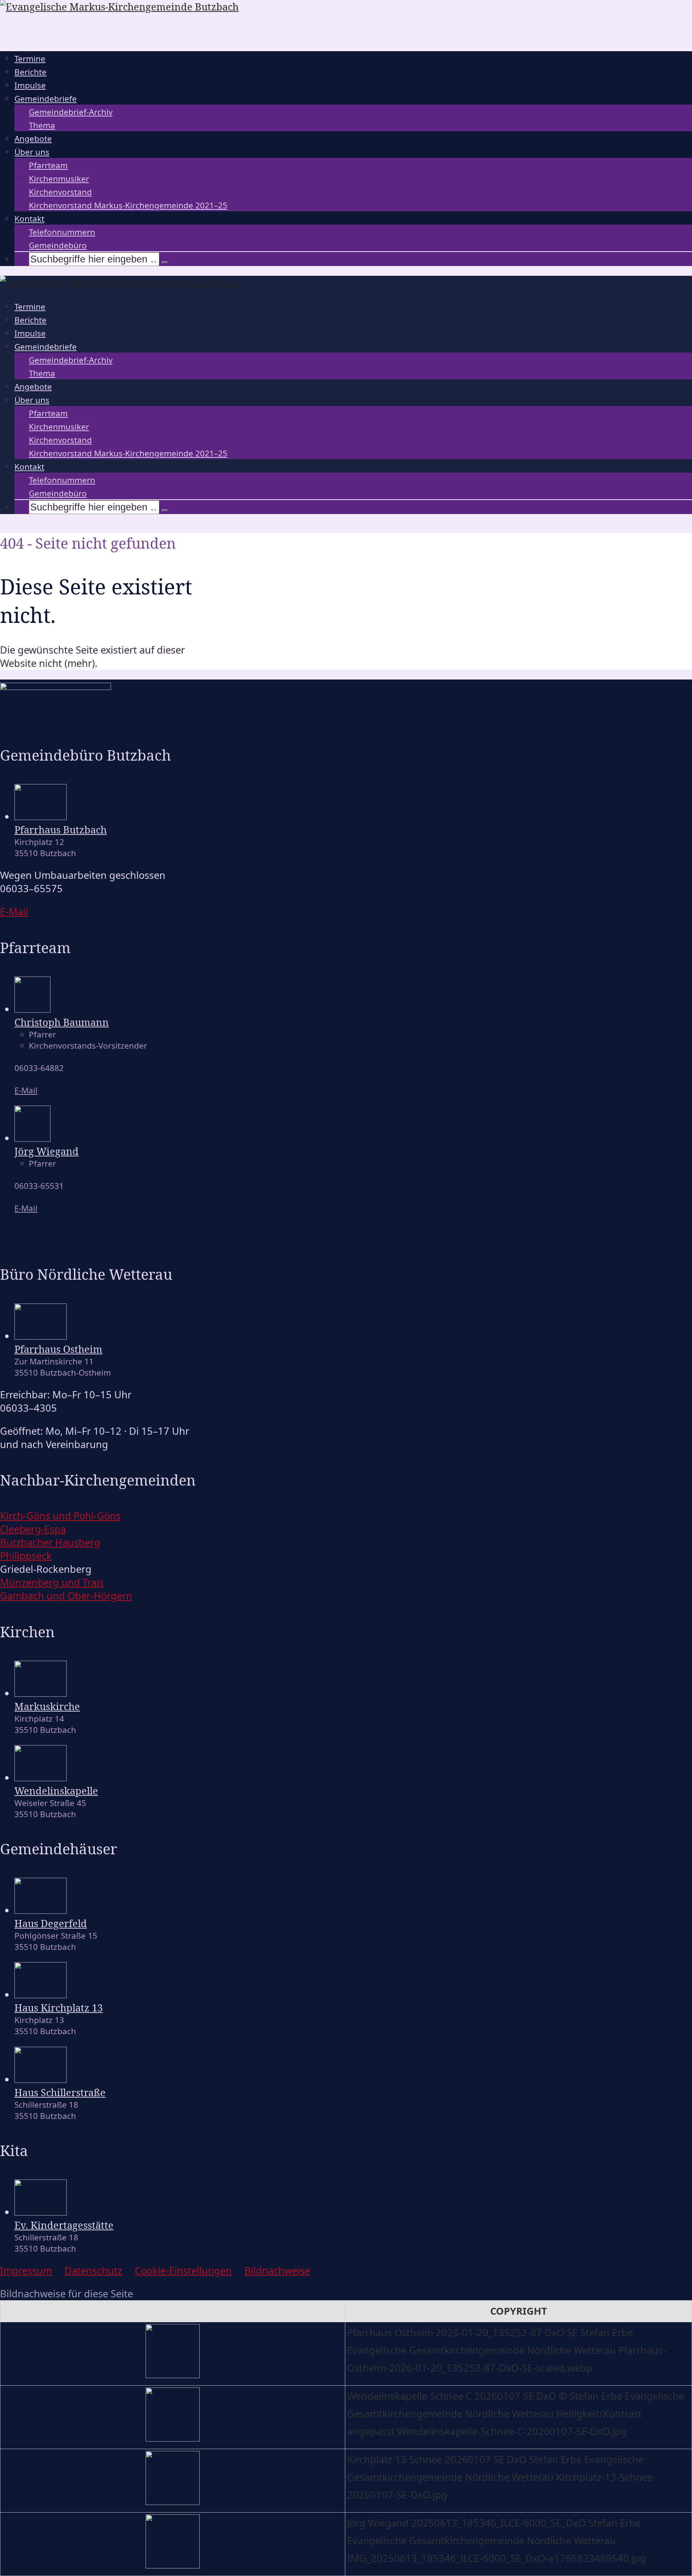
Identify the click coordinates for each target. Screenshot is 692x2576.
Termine (30, 59)
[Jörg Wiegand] (32, 1138)
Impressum (26, 2270)
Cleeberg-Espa (33, 1529)
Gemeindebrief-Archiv (71, 112)
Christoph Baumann (62, 1022)
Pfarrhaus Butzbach (61, 830)
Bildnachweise (277, 2270)
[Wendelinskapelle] (41, 1777)
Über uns (32, 152)
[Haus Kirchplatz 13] (41, 1994)
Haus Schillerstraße (60, 2092)
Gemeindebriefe (46, 99)
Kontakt (29, 219)
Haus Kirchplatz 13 (59, 2008)
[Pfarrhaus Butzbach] (41, 816)
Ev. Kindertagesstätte (64, 2225)
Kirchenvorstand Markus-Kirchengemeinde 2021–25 (128, 205)
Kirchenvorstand (60, 192)
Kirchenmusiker (59, 179)
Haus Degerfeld (51, 1923)
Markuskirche (47, 1706)
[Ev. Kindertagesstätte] (41, 2212)
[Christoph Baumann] (32, 1009)
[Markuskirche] (41, 1693)
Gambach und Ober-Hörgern (66, 1596)
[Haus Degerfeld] (41, 1910)
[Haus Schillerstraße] (41, 2079)
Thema (42, 125)
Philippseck (26, 1556)
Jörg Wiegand (46, 1151)
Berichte (30, 72)
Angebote (33, 139)
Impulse (30, 85)
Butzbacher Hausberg (50, 1542)
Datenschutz (93, 2270)
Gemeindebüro (58, 245)
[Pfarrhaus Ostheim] (41, 1336)
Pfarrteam (48, 165)
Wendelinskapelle (56, 1791)
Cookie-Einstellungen (183, 2270)
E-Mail (26, 1090)
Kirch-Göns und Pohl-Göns (60, 1516)
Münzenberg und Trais (52, 1582)
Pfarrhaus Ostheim (58, 1349)
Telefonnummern (62, 232)
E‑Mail (14, 911)
